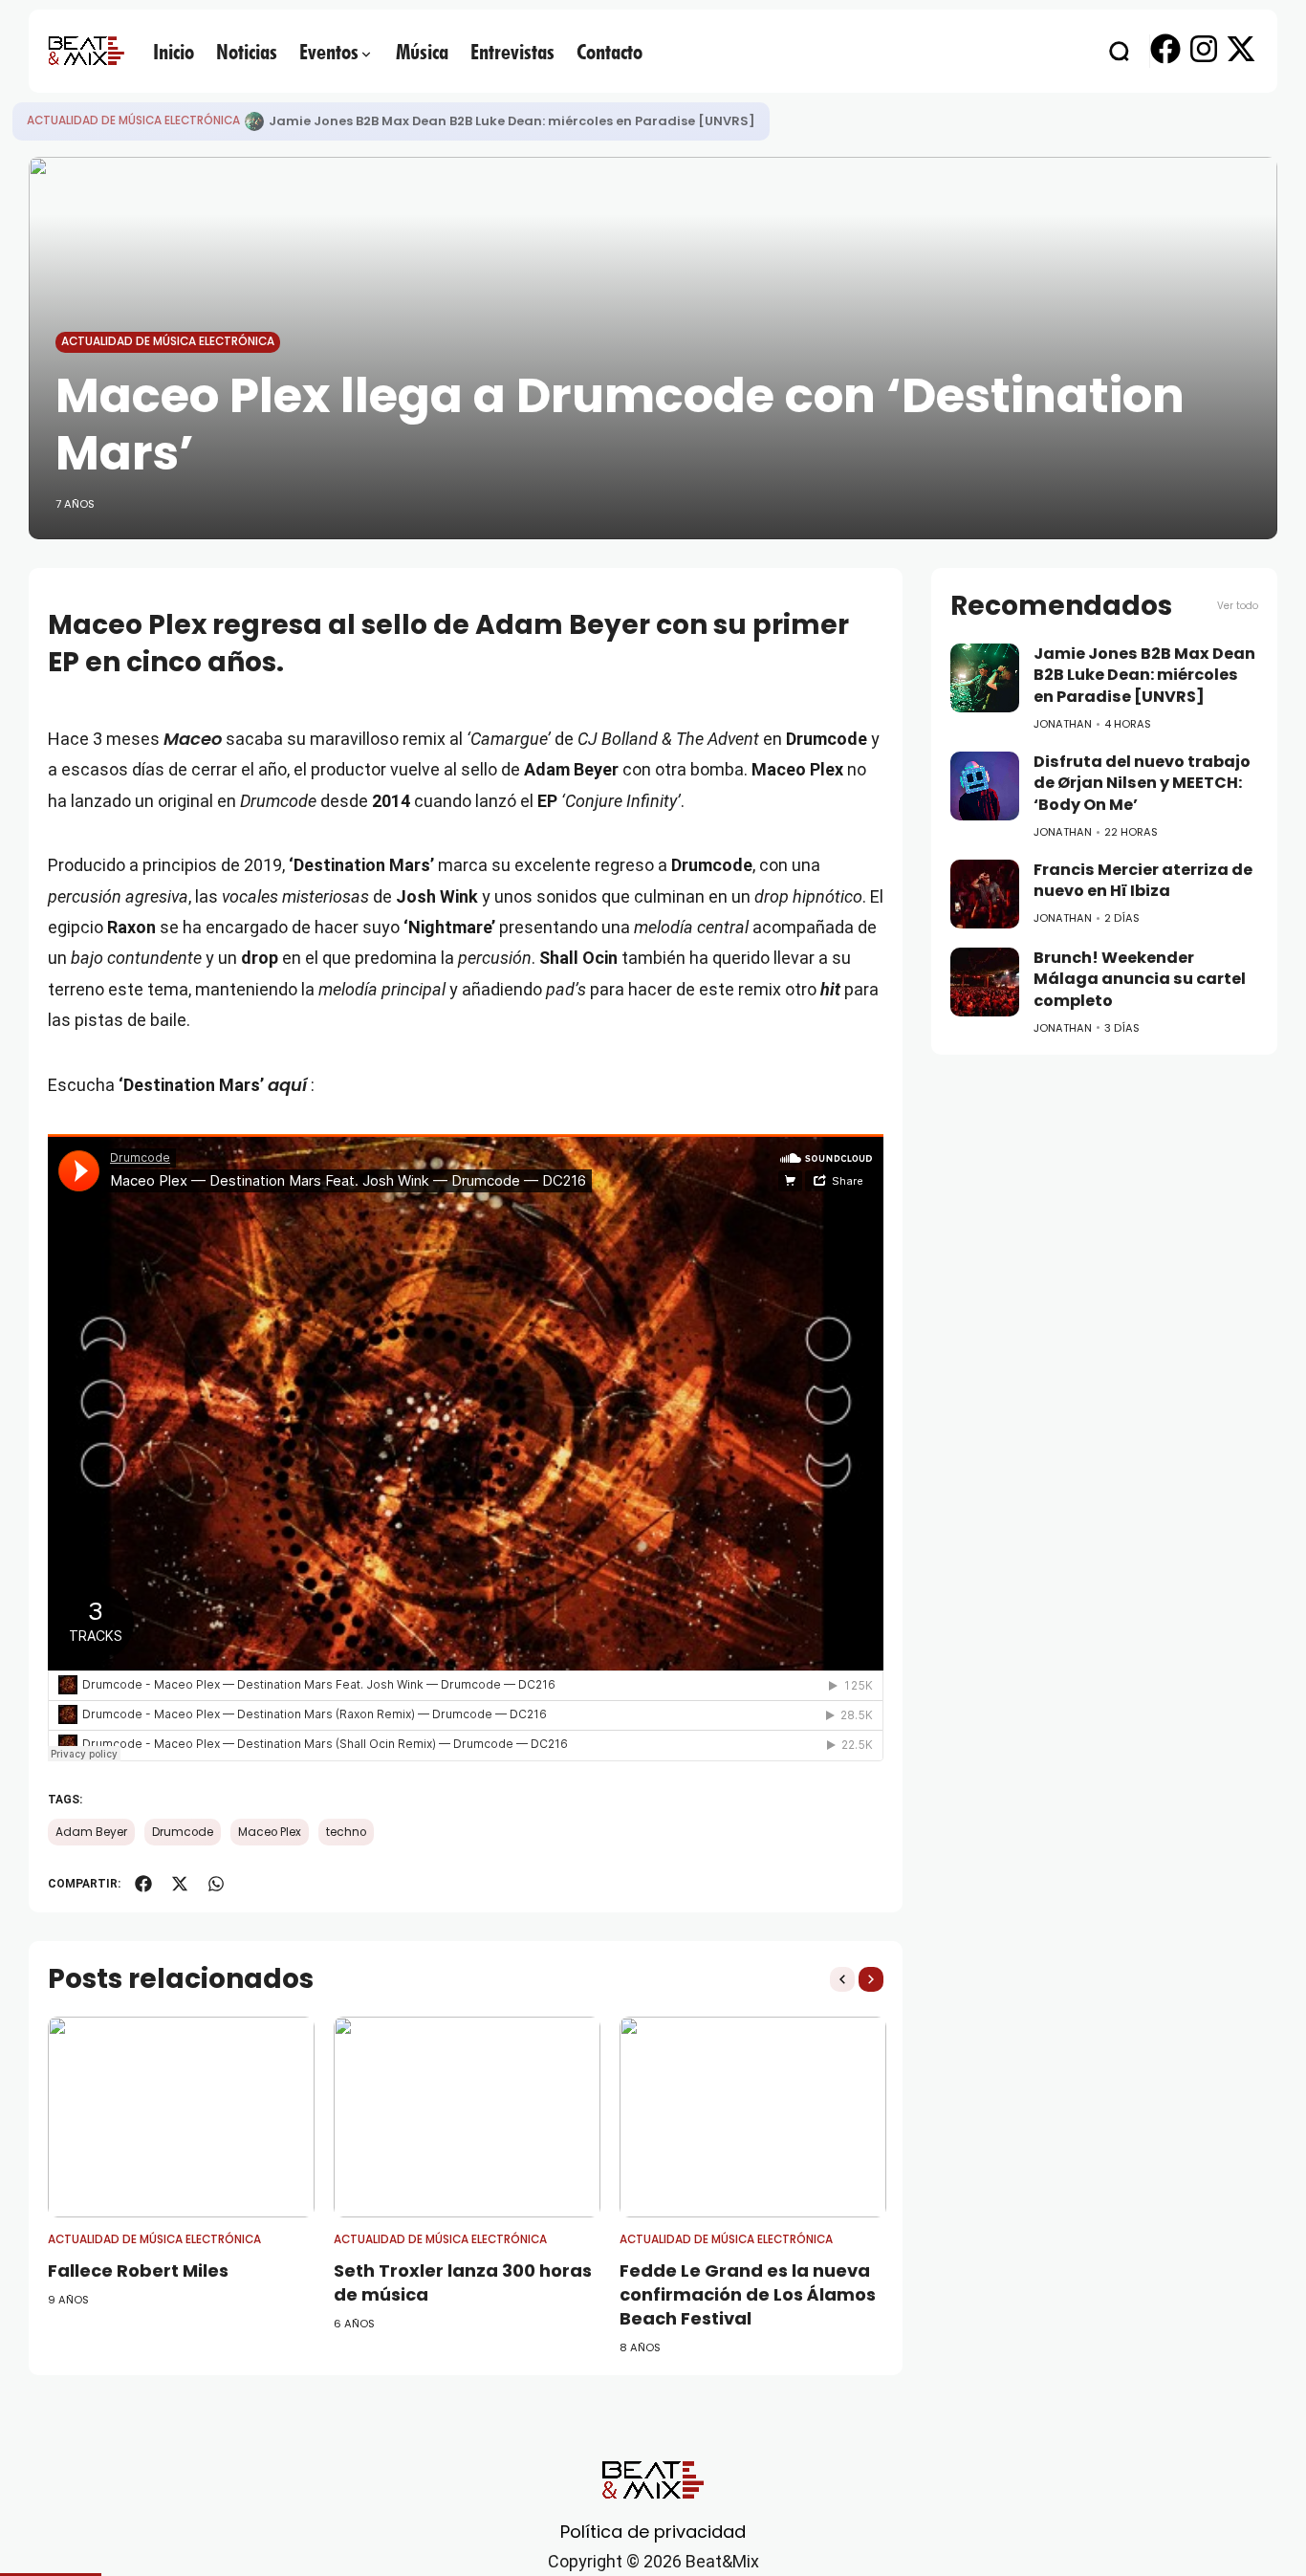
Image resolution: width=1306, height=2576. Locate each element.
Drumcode (183, 1832)
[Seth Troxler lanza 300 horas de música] (467, 2117)
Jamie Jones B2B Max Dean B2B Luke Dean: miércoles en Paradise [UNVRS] (1144, 675)
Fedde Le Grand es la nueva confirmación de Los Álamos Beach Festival (748, 2294)
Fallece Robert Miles (138, 2270)
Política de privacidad (653, 2532)
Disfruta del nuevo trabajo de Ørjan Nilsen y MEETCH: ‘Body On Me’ (488, 121)
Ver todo (1238, 606)
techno (346, 1832)
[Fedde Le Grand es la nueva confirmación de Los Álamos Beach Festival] (753, 2117)
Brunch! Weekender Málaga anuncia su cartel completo (1140, 979)
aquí (287, 1085)
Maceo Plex (270, 1832)
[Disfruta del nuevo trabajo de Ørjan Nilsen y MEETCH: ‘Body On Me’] (254, 121)
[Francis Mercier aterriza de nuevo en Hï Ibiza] (985, 894)
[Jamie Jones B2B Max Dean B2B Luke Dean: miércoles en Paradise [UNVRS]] (985, 678)
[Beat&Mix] (86, 51)
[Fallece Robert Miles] (181, 2117)
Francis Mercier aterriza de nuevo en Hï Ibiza (1143, 881)
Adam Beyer (91, 1832)
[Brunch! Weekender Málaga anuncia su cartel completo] (985, 982)
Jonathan (1063, 724)
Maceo (193, 739)
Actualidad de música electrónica (133, 120)
